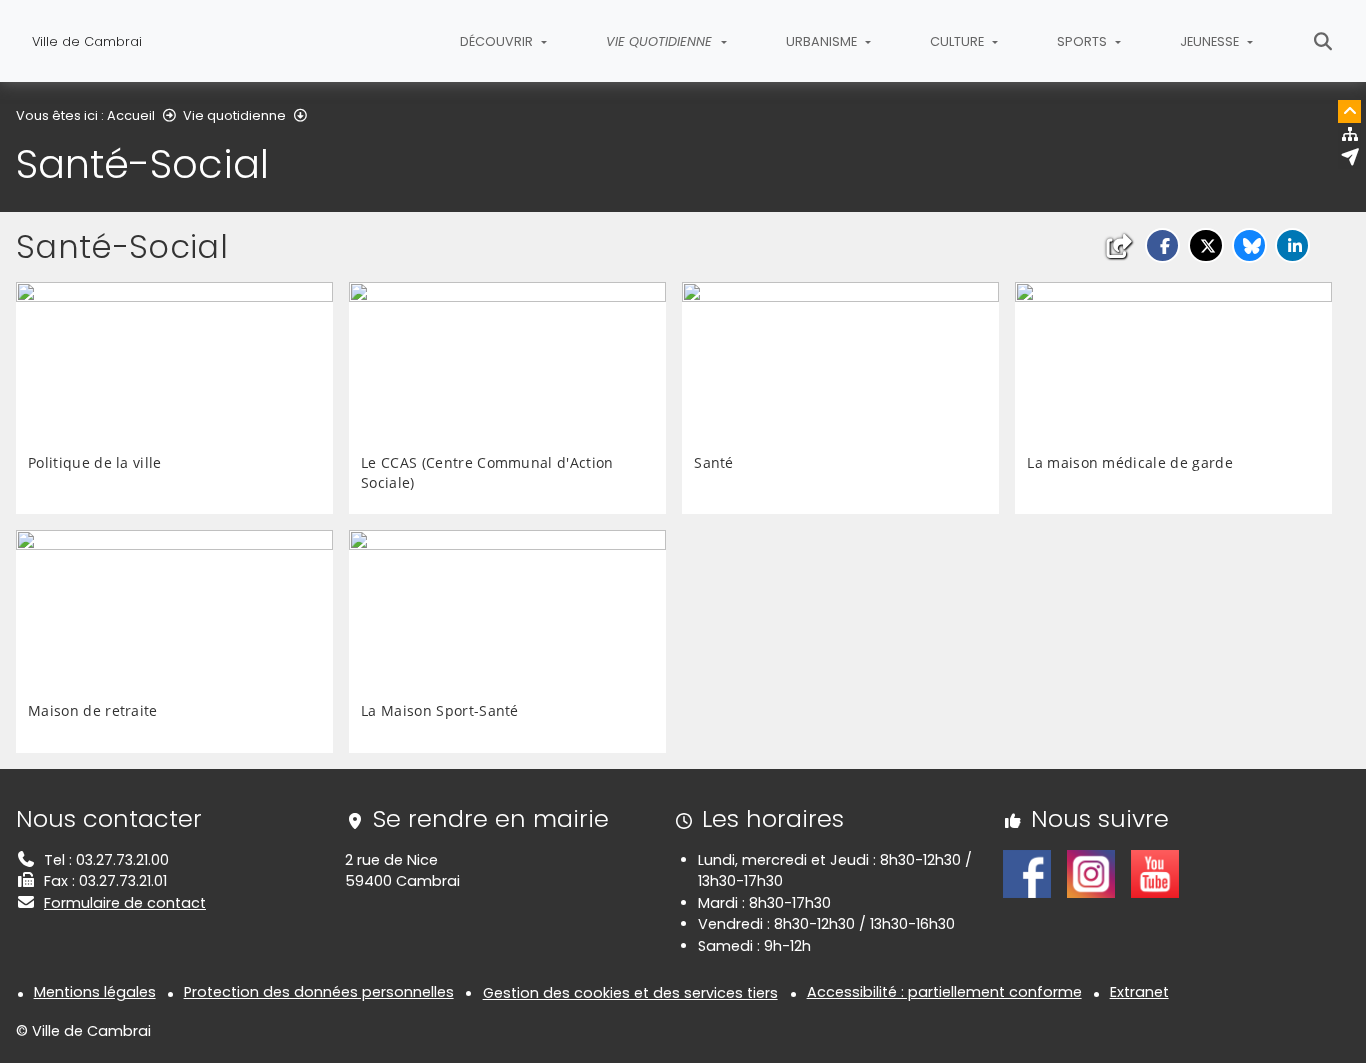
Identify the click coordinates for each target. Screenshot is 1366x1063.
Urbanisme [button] (823, 41)
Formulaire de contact (125, 903)
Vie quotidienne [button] (661, 41)
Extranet (1139, 992)
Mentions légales (95, 992)
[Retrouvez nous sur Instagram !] (1091, 873)
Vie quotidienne (234, 115)
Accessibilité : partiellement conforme (944, 992)
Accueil (131, 115)
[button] (1162, 245)
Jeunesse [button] (1211, 41)
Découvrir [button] (498, 41)
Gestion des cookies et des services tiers (630, 993)
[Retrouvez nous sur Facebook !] (1027, 873)
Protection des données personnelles (319, 992)
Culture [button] (958, 41)
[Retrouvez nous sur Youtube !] (1155, 873)
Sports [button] (1083, 41)
